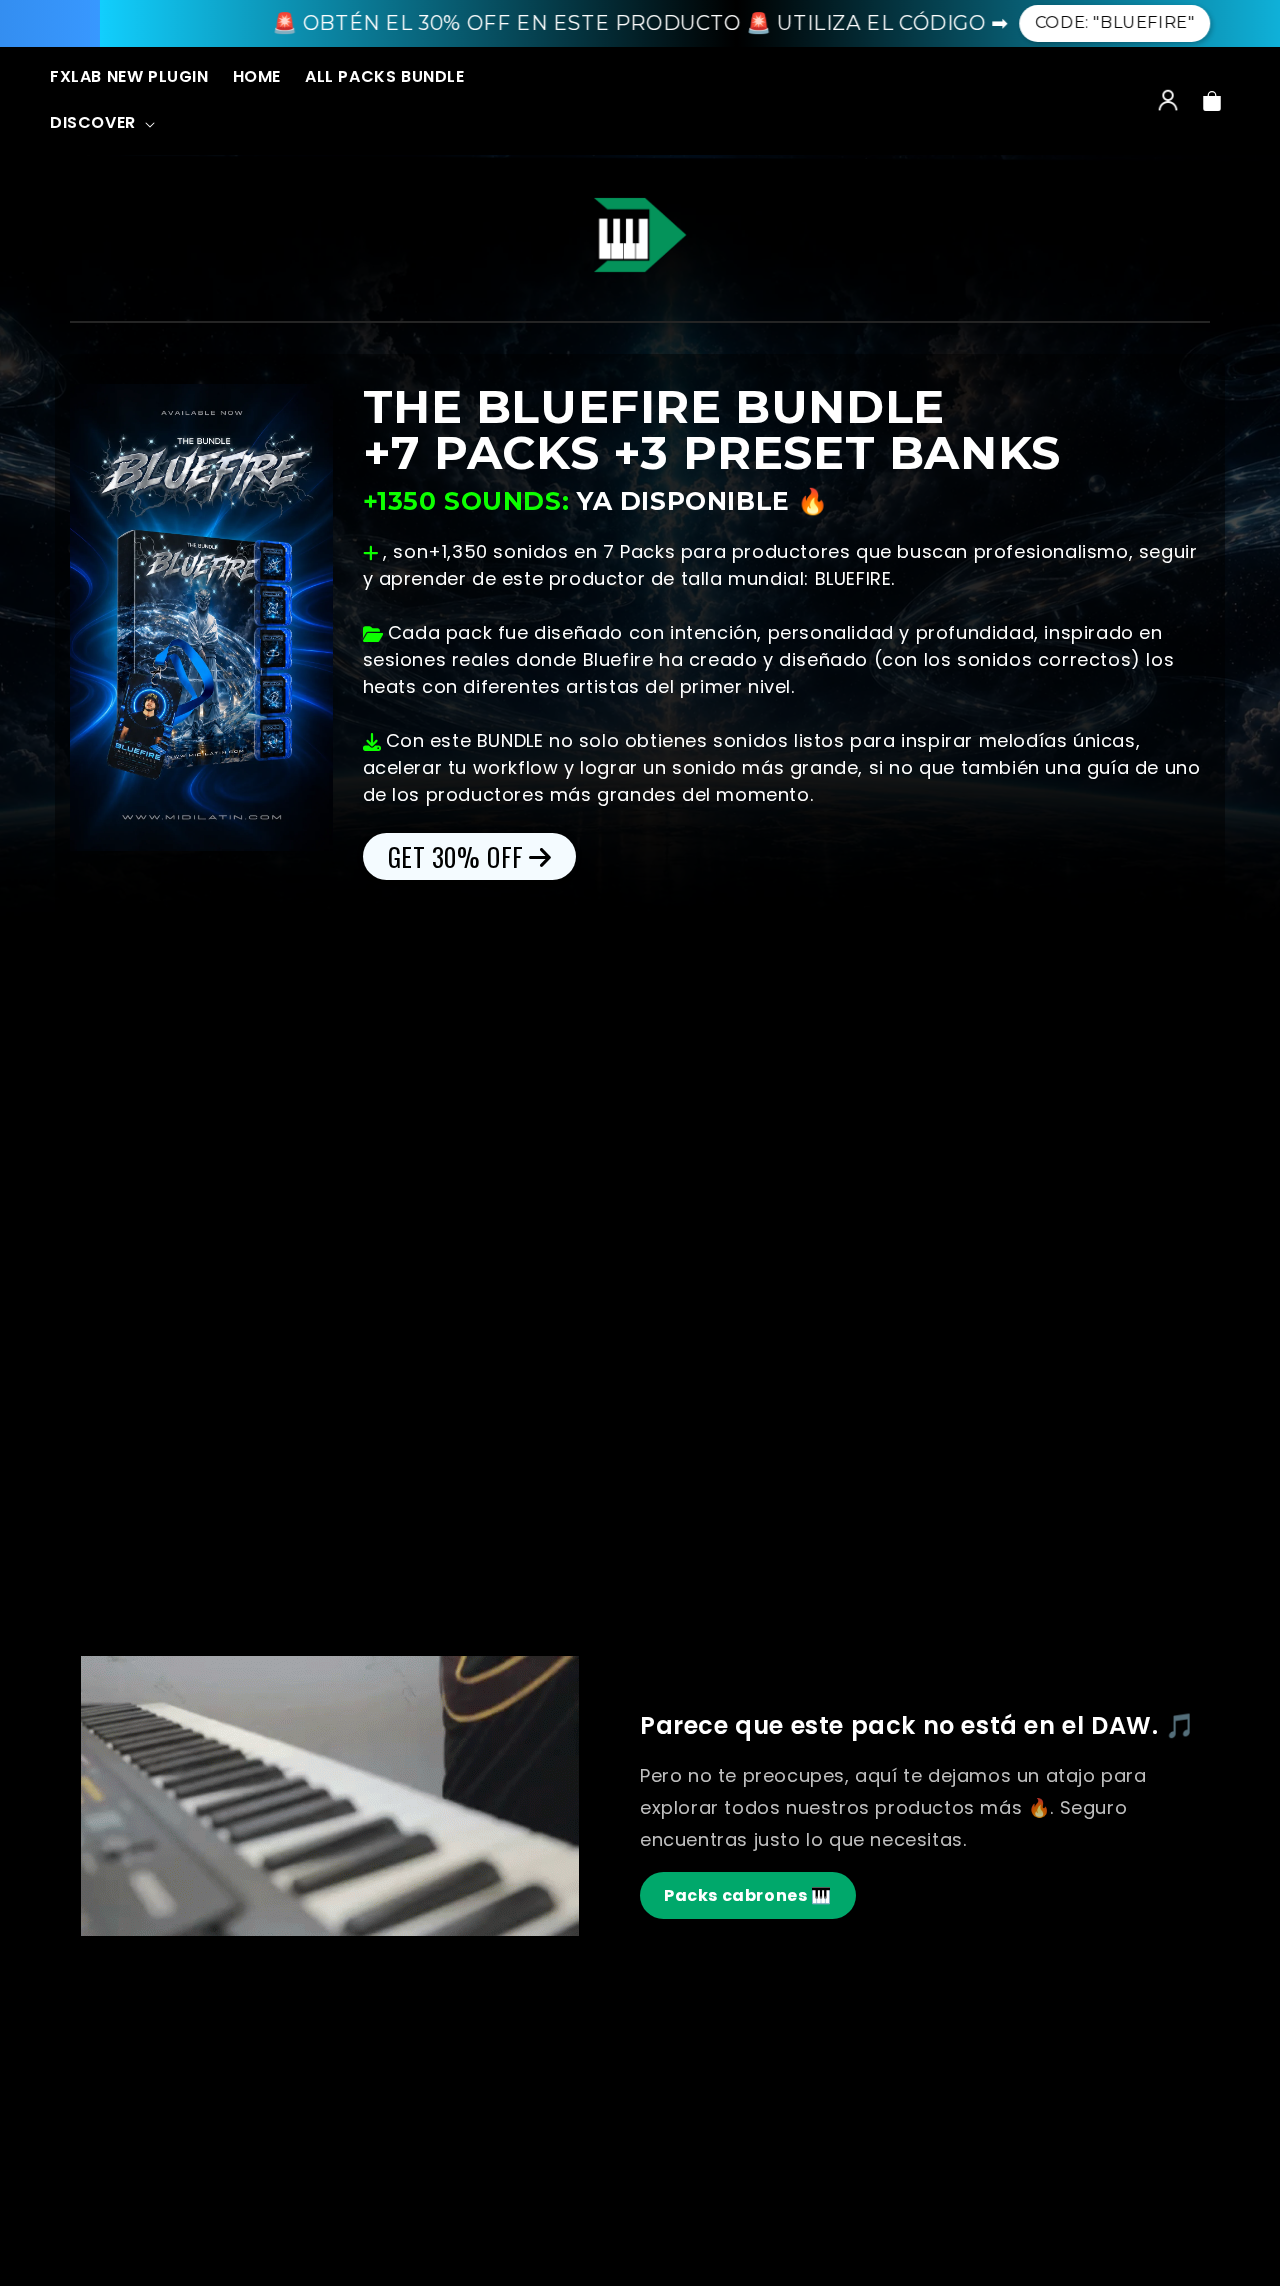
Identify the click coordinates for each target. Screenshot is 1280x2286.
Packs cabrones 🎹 (748, 1895)
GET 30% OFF (456, 856)
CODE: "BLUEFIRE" (1019, 22)
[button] (100, 124)
